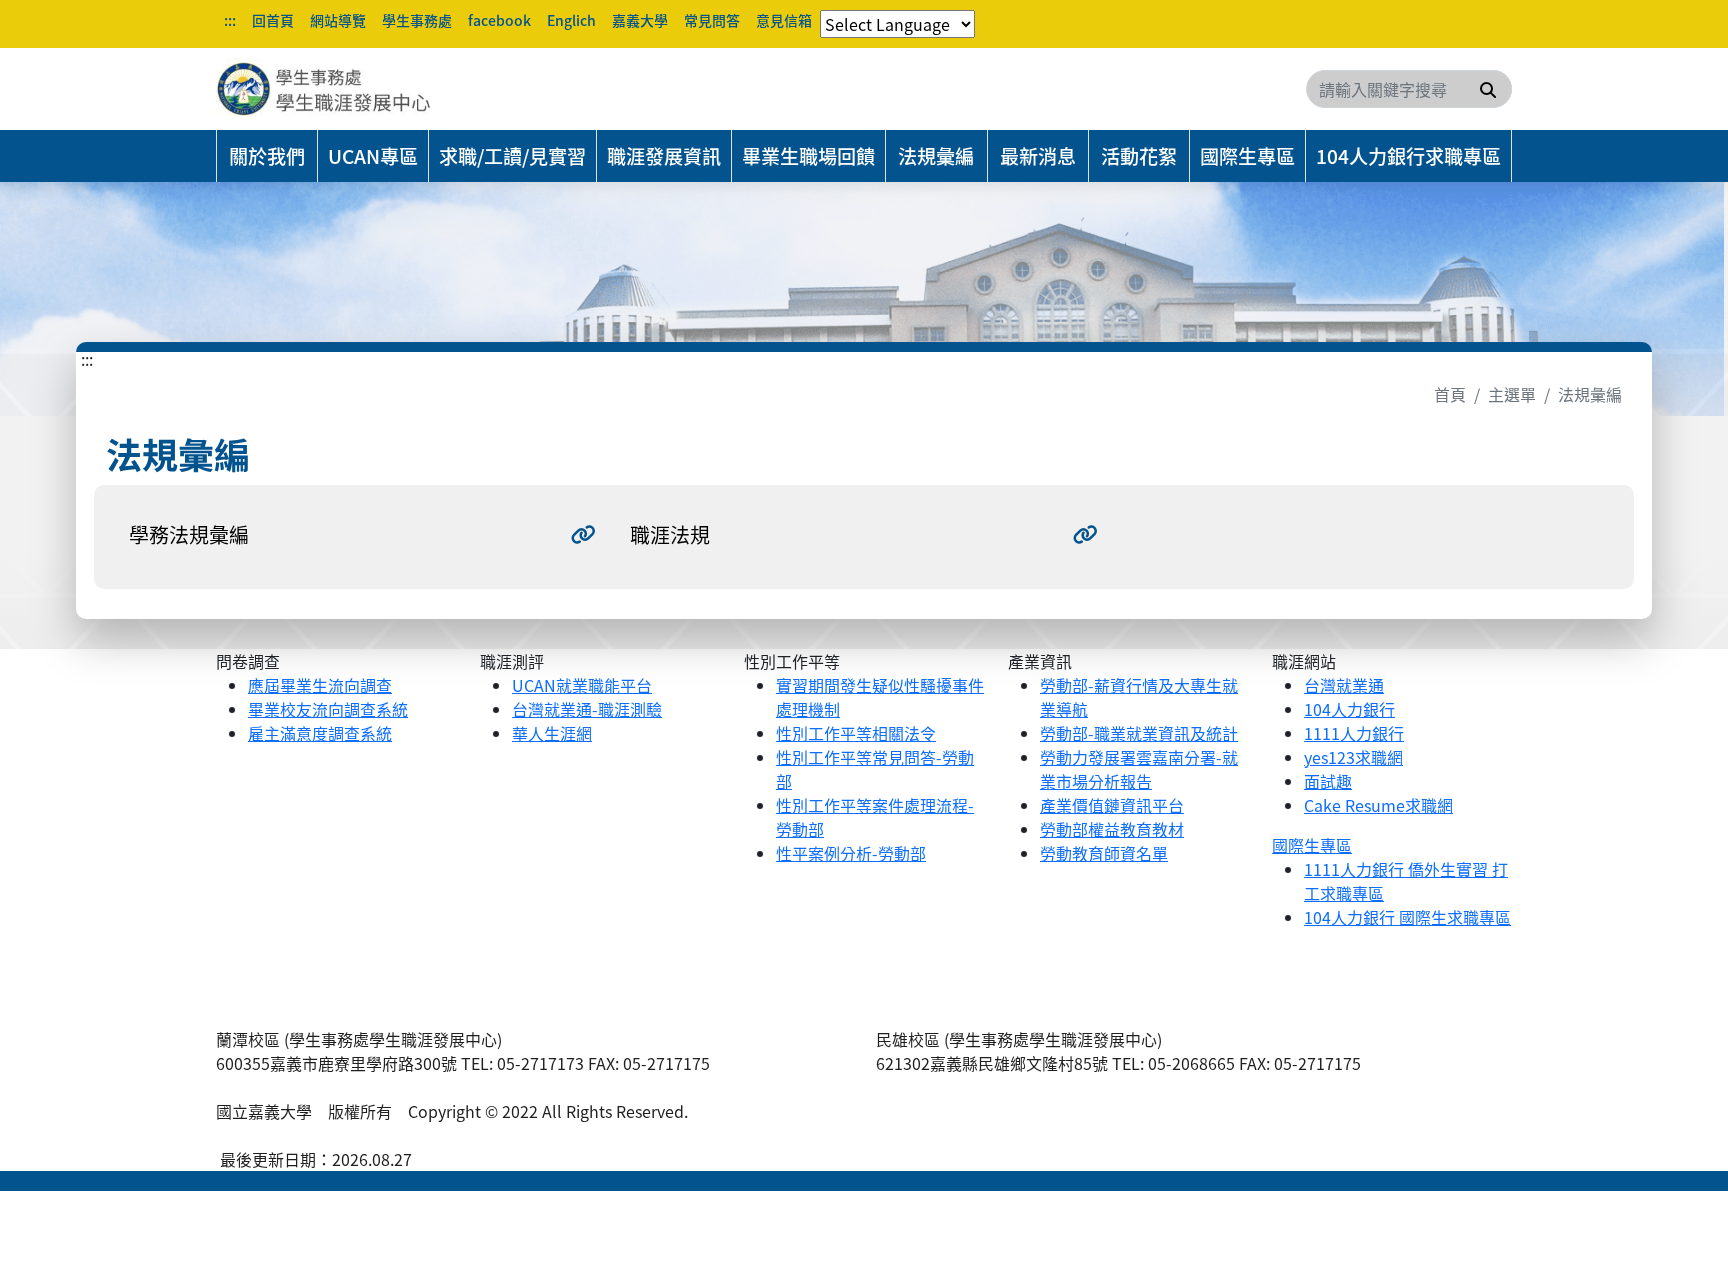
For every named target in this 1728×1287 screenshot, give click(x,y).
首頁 (1450, 394)
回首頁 (273, 20)
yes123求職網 (1353, 757)
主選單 (1512, 394)
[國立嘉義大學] (324, 89)
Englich (571, 20)
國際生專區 (1247, 156)
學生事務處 (417, 20)
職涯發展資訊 (664, 156)
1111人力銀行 (1354, 733)
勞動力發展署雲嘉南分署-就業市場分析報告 (1139, 769)
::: (230, 20)
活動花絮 (1139, 156)
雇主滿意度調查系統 (320, 733)
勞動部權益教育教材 (1112, 829)
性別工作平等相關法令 (856, 733)
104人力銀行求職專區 (1408, 156)
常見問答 (712, 20)
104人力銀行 (1349, 709)
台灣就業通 (1344, 685)
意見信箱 (784, 20)
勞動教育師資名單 (1104, 853)
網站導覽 (338, 20)
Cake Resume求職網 (1378, 805)
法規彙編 (936, 156)
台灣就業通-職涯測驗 (587, 709)
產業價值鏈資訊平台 (1112, 805)
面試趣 (1328, 781)
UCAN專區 (373, 156)
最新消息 (1038, 156)
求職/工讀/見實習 (512, 156)
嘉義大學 (640, 20)
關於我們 (267, 156)
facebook (499, 20)
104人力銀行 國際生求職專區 (1407, 917)
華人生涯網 (552, 733)
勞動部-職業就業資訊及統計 (1139, 733)
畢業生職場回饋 (808, 156)
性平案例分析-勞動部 (851, 853)
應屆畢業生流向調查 (320, 685)
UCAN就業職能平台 (582, 685)
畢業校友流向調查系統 (328, 709)
